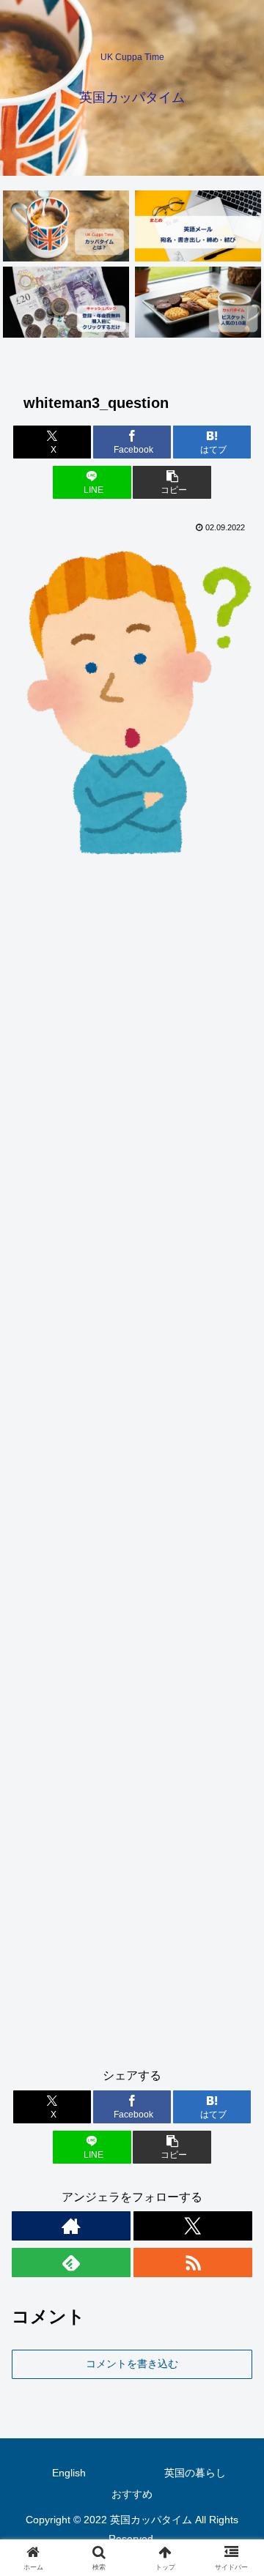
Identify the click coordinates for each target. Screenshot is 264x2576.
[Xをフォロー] (193, 2226)
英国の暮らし (195, 2473)
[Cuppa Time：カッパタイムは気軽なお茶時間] (66, 226)
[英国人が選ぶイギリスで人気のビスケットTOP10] (198, 302)
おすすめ (132, 2494)
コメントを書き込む (132, 2364)
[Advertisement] (132, 1471)
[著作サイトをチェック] (71, 2226)
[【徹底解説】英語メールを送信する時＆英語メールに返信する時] (198, 226)
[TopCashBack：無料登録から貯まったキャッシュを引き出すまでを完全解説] (66, 302)
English (69, 2473)
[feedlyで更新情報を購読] (71, 2263)
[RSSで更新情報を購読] (193, 2263)
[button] (172, 482)
